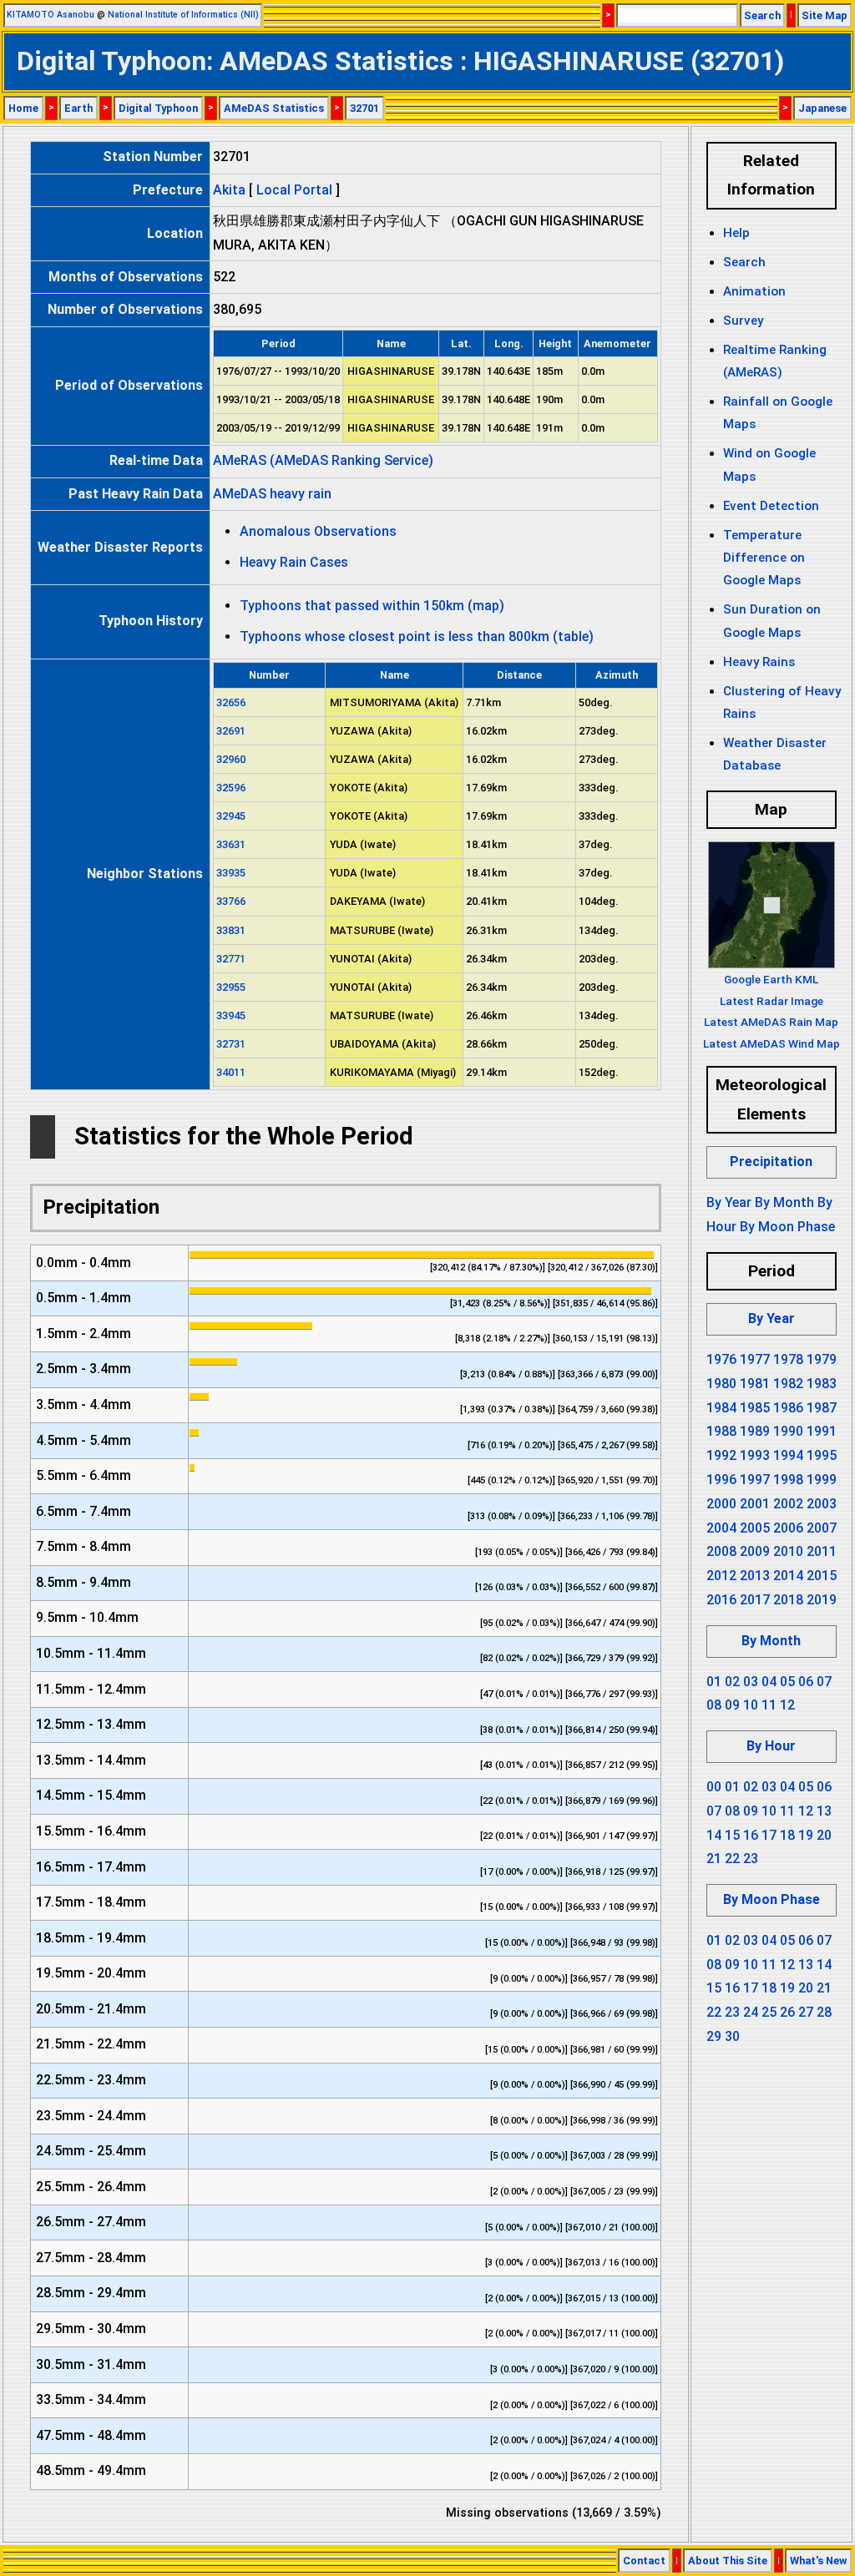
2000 (721, 1504)
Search (762, 15)
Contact (644, 2561)
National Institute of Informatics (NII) (183, 15)
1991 (822, 1431)
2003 (822, 1504)
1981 (755, 1384)
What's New (818, 2561)
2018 (788, 1600)
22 (732, 1859)
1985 (755, 1408)
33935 (231, 873)
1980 (721, 1384)
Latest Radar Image (772, 1001)
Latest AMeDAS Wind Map (772, 1043)
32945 (231, 816)
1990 (788, 1431)
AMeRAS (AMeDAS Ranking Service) (323, 460)
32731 (231, 1044)
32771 (231, 959)
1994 (788, 1455)
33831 (231, 930)
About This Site (728, 2561)
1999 (822, 1480)
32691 (231, 731)
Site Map (825, 15)
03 (751, 1682)
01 (714, 1682)
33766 (231, 901)
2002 (788, 1504)
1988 (721, 1431)
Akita (229, 190)
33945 (231, 1015)
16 (751, 1835)
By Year (729, 1202)
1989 (755, 1431)
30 (732, 2036)
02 (732, 1682)
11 (769, 1705)
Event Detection (771, 506)
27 (806, 2012)
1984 (721, 1408)
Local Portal (294, 190)
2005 (755, 1528)
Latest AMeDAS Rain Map (771, 1022)
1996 (721, 1480)
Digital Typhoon (158, 108)
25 (769, 2012)
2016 (721, 1600)
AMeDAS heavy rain (272, 494)
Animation (754, 291)
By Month (784, 1202)
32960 (231, 759)
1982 (788, 1384)
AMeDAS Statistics (274, 108)
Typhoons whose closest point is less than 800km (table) (417, 636)
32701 (364, 108)
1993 (755, 1455)
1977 (755, 1359)
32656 (231, 702)
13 (824, 1811)
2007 (822, 1528)
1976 (721, 1359)
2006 (788, 1528)
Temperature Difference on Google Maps (764, 558)
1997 (755, 1480)
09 (732, 1705)
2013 (755, 1576)
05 (787, 1682)
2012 (721, 1576)
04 (769, 1682)
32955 (231, 987)
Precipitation (771, 1162)
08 (714, 1705)
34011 (231, 1072)
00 (714, 1787)
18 (787, 1835)
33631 (231, 844)
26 (787, 2012)
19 (806, 1835)
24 (751, 2012)
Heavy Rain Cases (294, 562)
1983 (822, 1384)
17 (769, 1835)
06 (806, 1682)
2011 (822, 1551)
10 (751, 1705)
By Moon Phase (787, 1227)
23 (751, 1859)
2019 (822, 1600)
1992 (721, 1455)
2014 (788, 1576)
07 (824, 1682)
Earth (78, 108)
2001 (755, 1504)
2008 (721, 1551)
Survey (743, 321)
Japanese (822, 108)
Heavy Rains (759, 662)
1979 (822, 1359)
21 (714, 1859)
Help (736, 233)
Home (23, 108)
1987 (822, 1408)
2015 (822, 1576)
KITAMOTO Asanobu (51, 15)
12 (787, 1705)
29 (714, 2036)
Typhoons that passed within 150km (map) (372, 606)
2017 (755, 1600)
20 (824, 1835)
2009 (755, 1551)
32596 (231, 788)
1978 (788, 1359)
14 (714, 1835)
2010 (788, 1551)
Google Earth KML (771, 979)
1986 (788, 1408)
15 (732, 1835)
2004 (721, 1528)
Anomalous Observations (318, 531)
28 (824, 2012)
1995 (822, 1455)
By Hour (771, 1746)
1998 (788, 1480)
